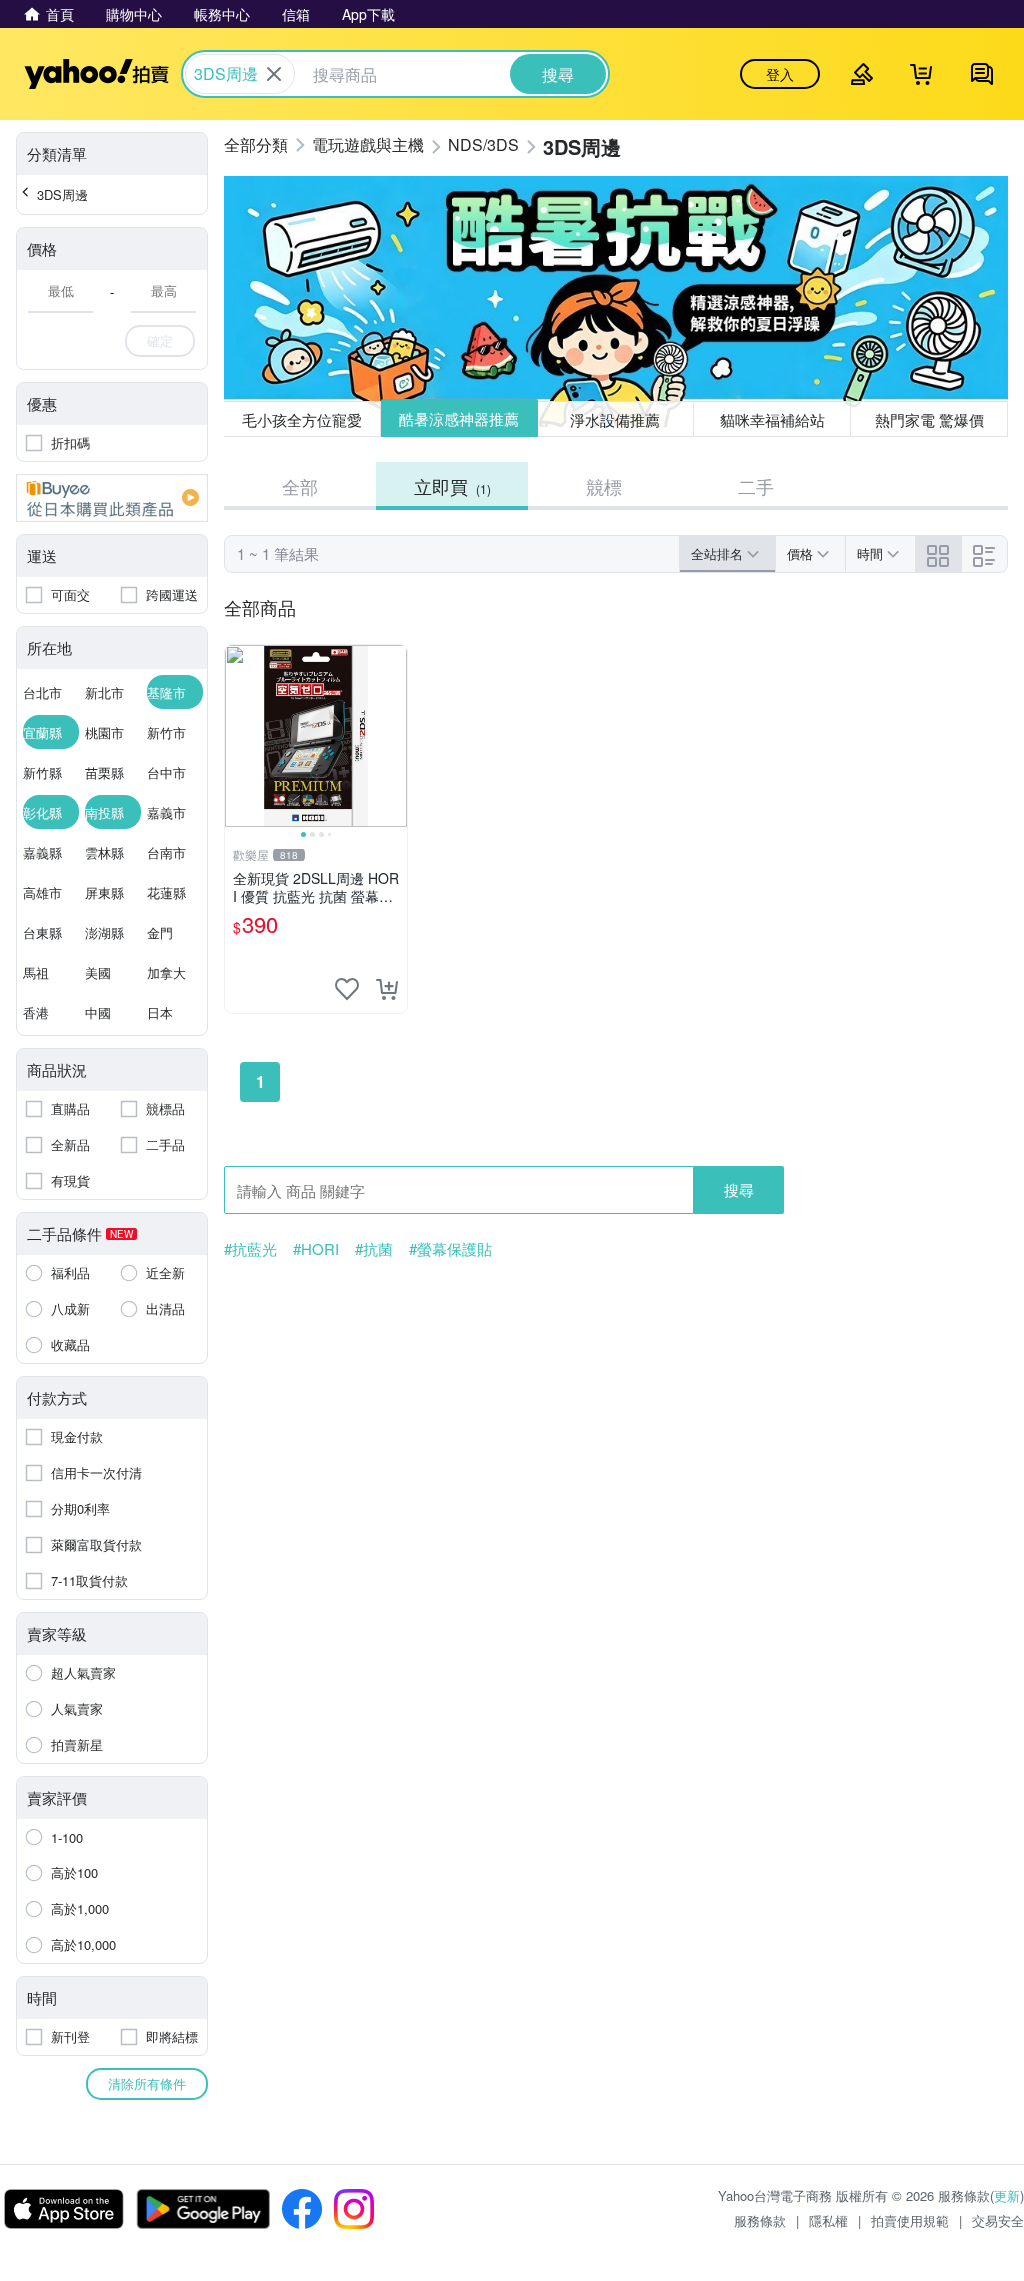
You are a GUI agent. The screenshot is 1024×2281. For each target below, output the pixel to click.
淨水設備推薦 (615, 419)
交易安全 (998, 2220)
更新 (1007, 2195)
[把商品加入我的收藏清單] (347, 989)
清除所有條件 (147, 2083)
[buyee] (112, 498)
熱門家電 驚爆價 (929, 419)
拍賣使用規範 (910, 2220)
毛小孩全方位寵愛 (302, 419)
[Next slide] (394, 736)
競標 (604, 486)
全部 (300, 486)
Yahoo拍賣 (96, 74)
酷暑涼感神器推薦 (459, 418)
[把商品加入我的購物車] (387, 989)
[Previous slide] (238, 736)
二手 (756, 486)
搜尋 (739, 1189)
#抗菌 (374, 1249)
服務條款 (760, 2220)
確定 (160, 340)
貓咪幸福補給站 (772, 419)
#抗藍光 (250, 1249)
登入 (780, 74)
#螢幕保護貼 (450, 1249)
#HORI (316, 1249)
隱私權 (828, 2220)
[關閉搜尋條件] (274, 74)
